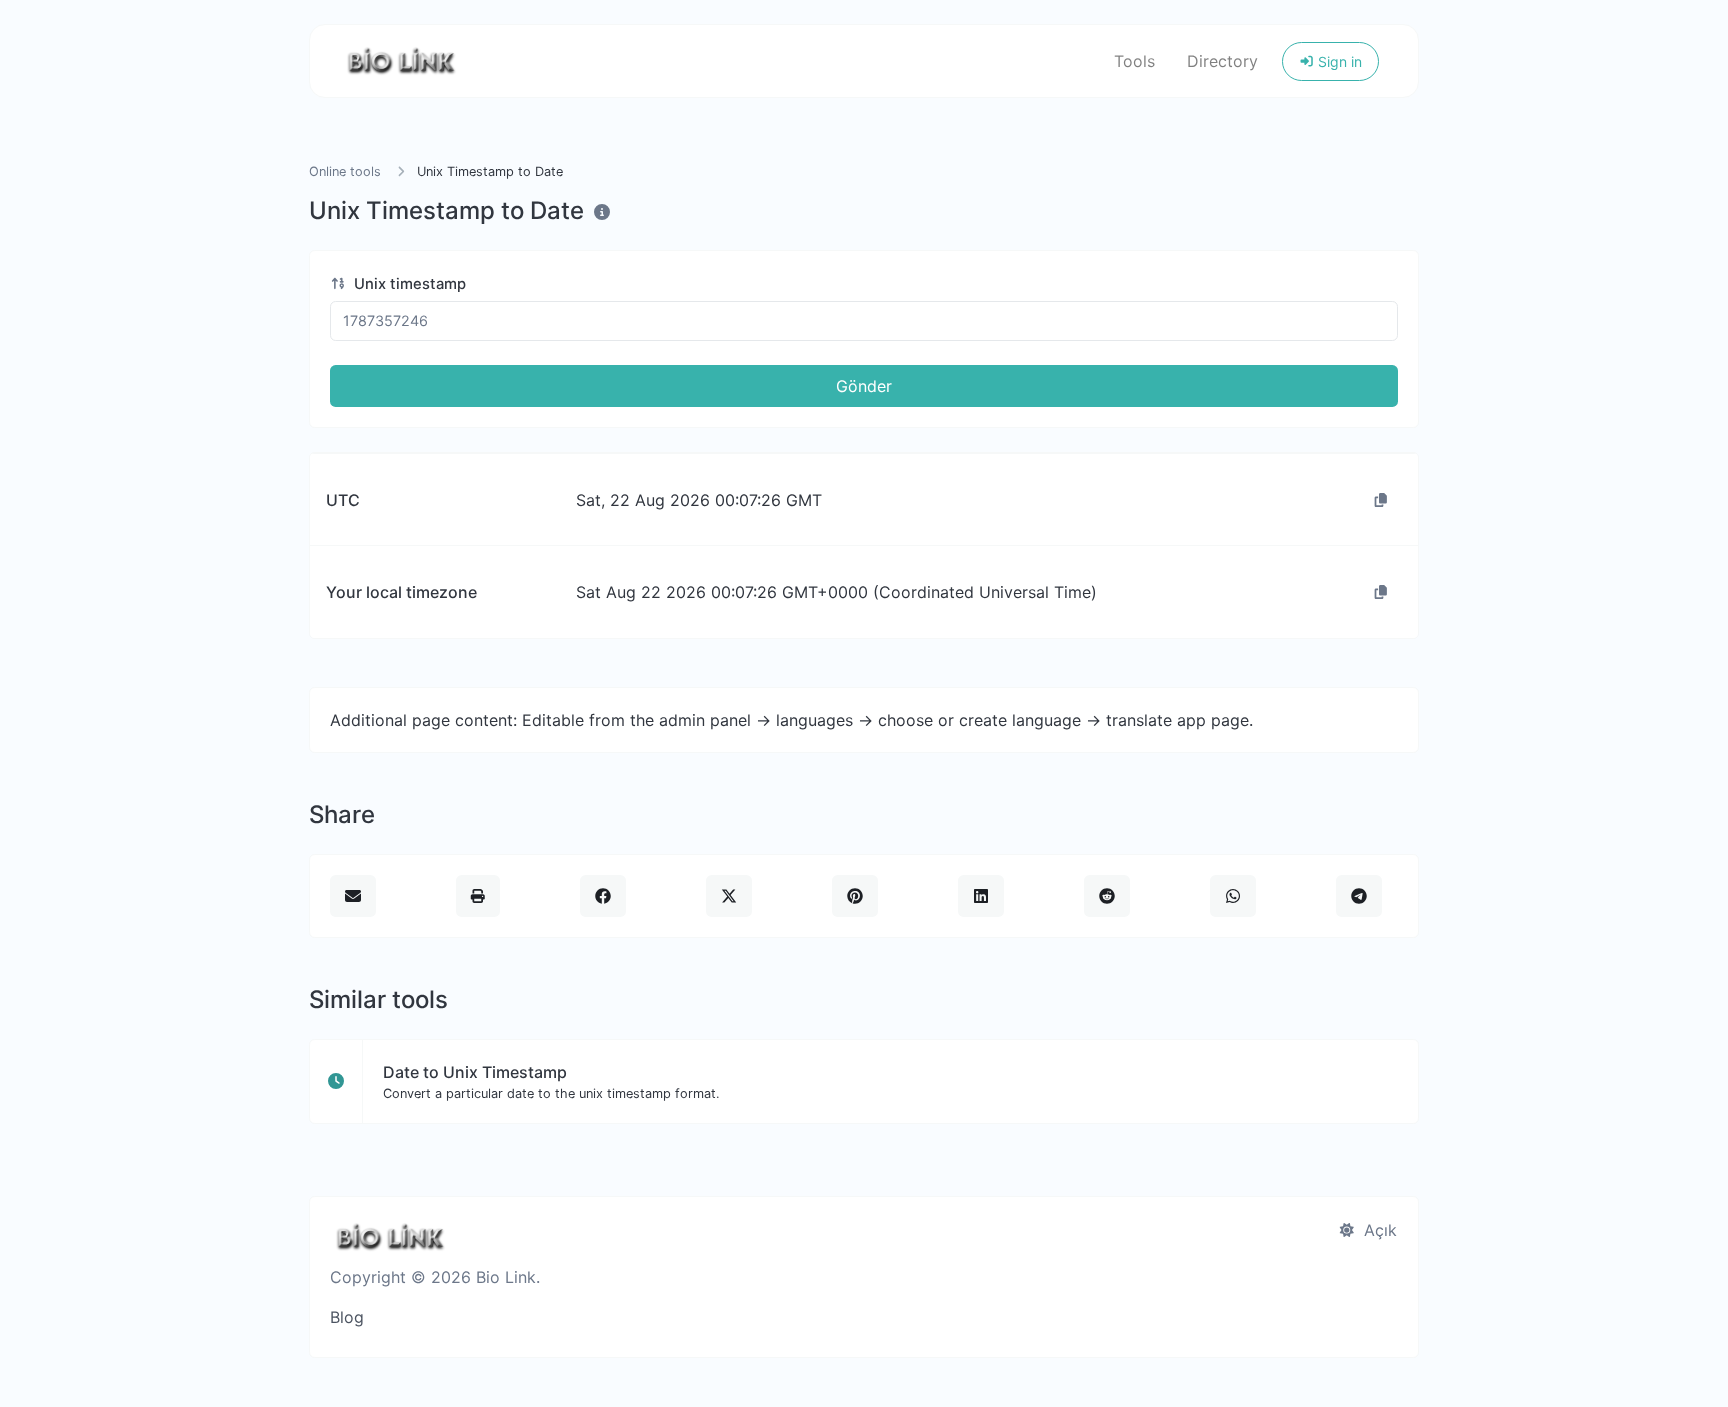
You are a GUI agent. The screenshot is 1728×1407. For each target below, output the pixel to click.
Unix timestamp (408, 284)
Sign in (1338, 61)
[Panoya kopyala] (1381, 500)
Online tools (345, 171)
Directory (1222, 61)
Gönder (864, 386)
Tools (1134, 61)
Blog (347, 1317)
